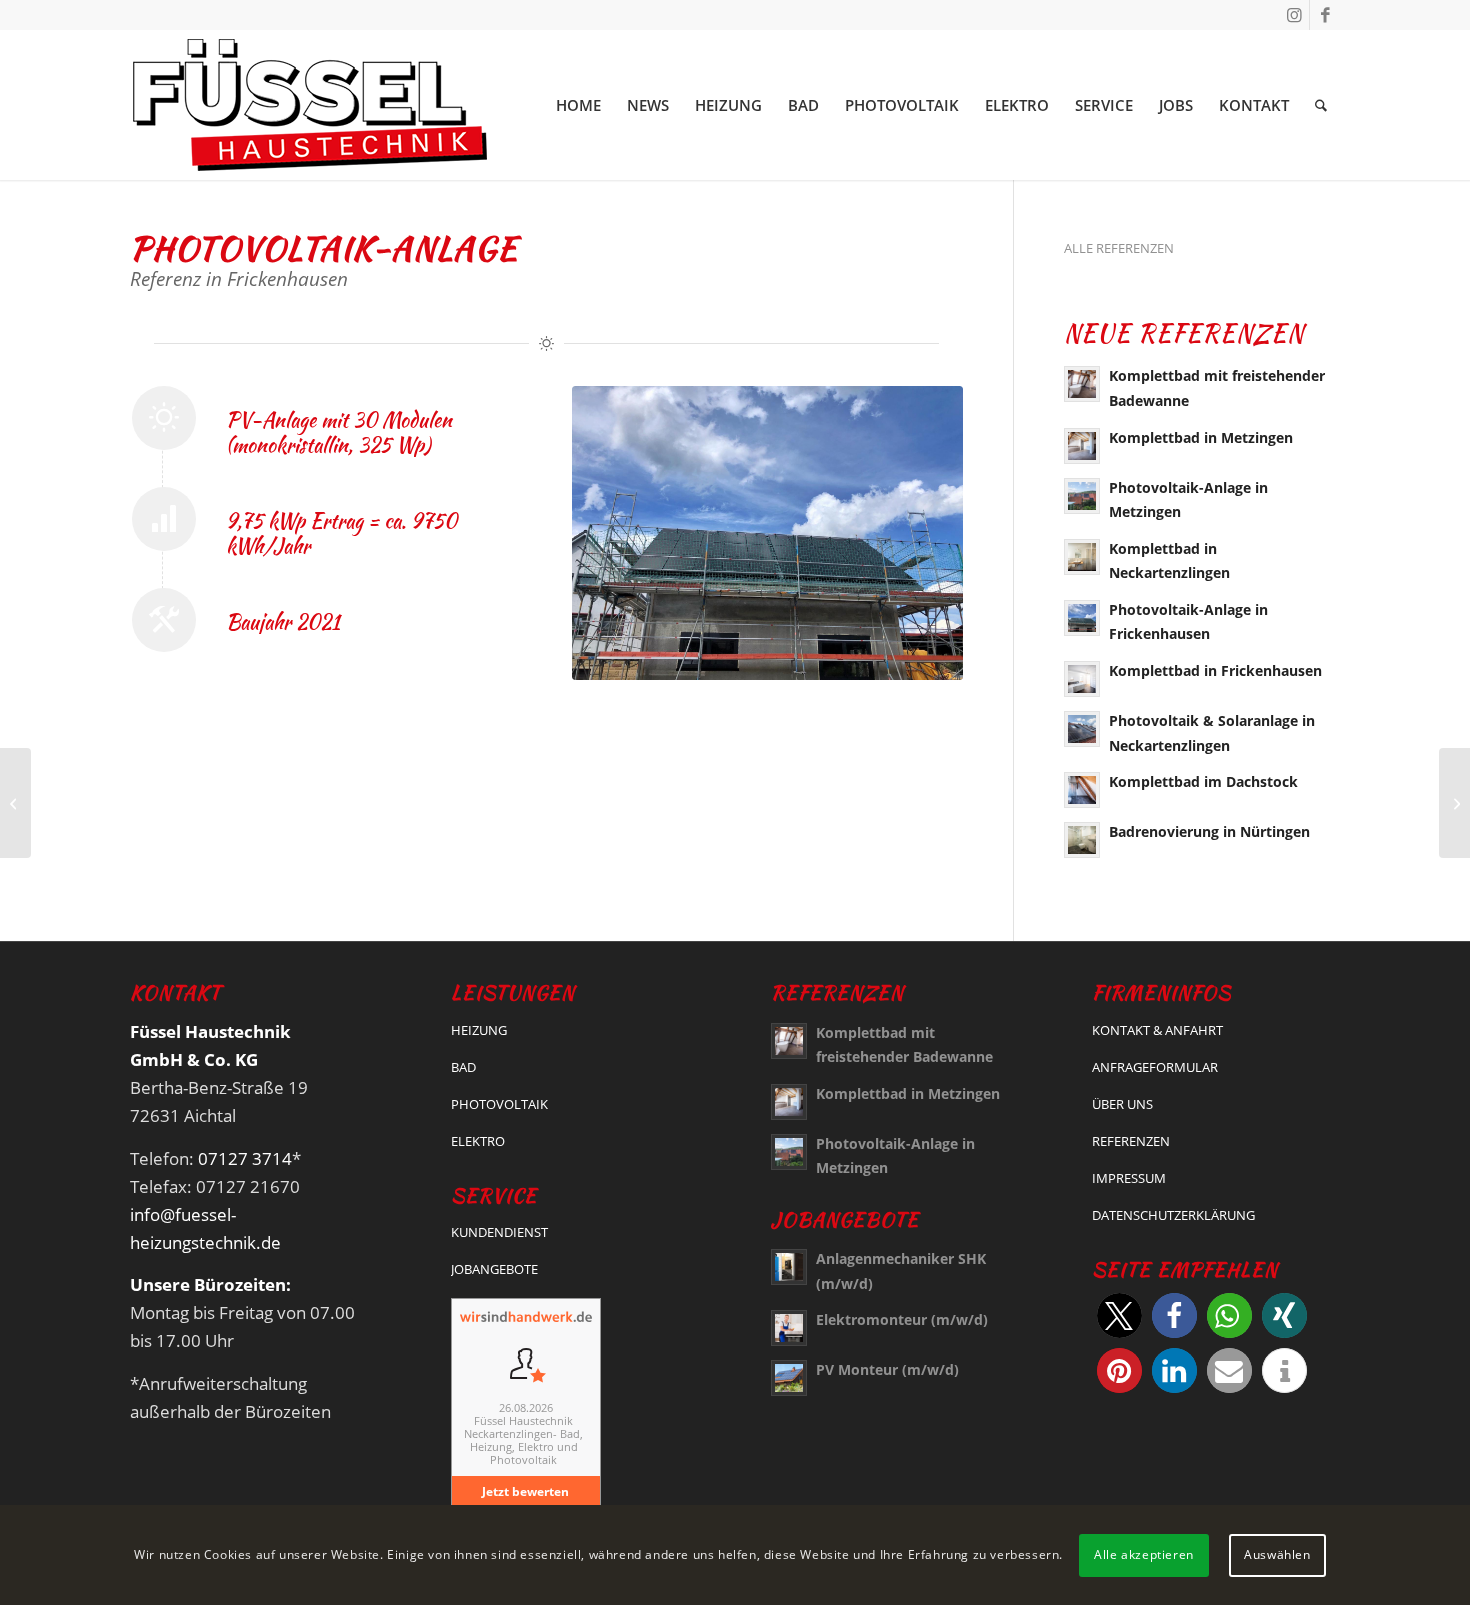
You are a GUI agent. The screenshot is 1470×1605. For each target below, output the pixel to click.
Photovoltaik (499, 1104)
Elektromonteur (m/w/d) (902, 1319)
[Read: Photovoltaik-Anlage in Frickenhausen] (1082, 618)
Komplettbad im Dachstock (1203, 781)
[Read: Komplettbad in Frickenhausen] (1082, 679)
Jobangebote (494, 1269)
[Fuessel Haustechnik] (310, 105)
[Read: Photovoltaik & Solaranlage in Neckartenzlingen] (1082, 729)
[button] (1119, 1315)
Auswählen (1277, 1554)
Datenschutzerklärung (1173, 1215)
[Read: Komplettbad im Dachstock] (1082, 790)
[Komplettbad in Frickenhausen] (15, 803)
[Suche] (1321, 105)
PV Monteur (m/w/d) (887, 1369)
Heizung (479, 1030)
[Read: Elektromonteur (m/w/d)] (789, 1328)
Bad (463, 1067)
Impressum (1129, 1178)
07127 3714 (245, 1158)
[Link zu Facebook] (1325, 15)
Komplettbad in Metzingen (1201, 437)
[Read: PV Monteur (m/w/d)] (789, 1378)
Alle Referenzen (1119, 248)
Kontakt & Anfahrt (1157, 1030)
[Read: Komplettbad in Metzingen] (1082, 446)
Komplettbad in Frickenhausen (1215, 670)
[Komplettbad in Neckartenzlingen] (1454, 803)
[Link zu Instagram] (1294, 15)
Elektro (478, 1141)
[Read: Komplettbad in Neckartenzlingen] (1082, 557)
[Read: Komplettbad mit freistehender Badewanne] (1082, 384)
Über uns (1122, 1104)
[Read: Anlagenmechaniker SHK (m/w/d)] (789, 1267)
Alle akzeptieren (1144, 1554)
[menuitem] (578, 105)
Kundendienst (499, 1232)
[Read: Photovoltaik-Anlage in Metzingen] (1082, 496)
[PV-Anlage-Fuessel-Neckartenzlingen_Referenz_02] (768, 533)
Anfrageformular (1155, 1067)
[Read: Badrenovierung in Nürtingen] (1082, 840)
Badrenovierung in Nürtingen (1209, 831)
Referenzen (1131, 1141)
